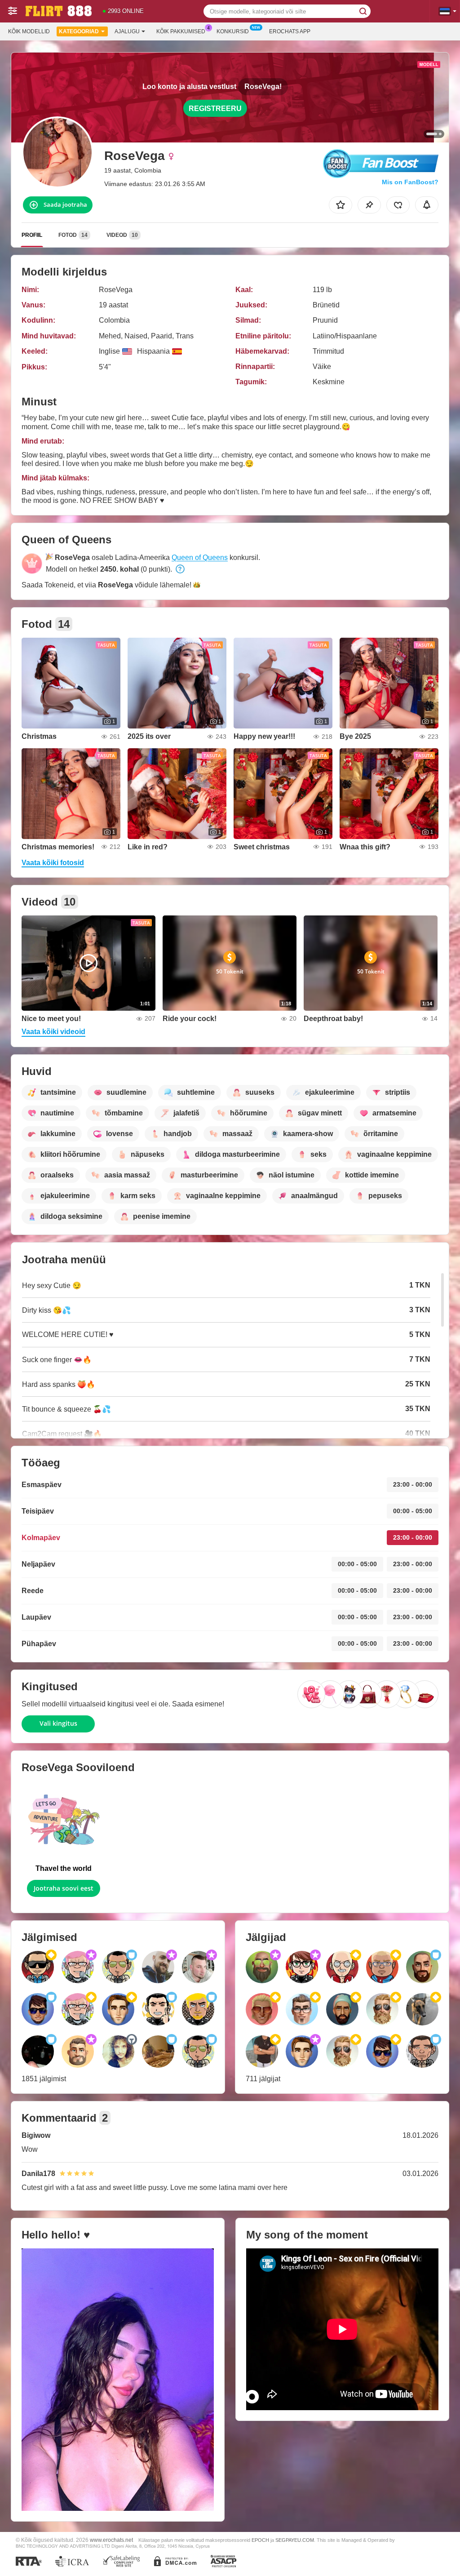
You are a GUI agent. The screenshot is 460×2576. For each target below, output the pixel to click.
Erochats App (290, 31)
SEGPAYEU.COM (295, 2540)
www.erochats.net (111, 2540)
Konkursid (233, 31)
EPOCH (260, 2540)
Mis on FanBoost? (410, 182)
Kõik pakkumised (181, 31)
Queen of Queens (200, 557)
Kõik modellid (29, 31)
